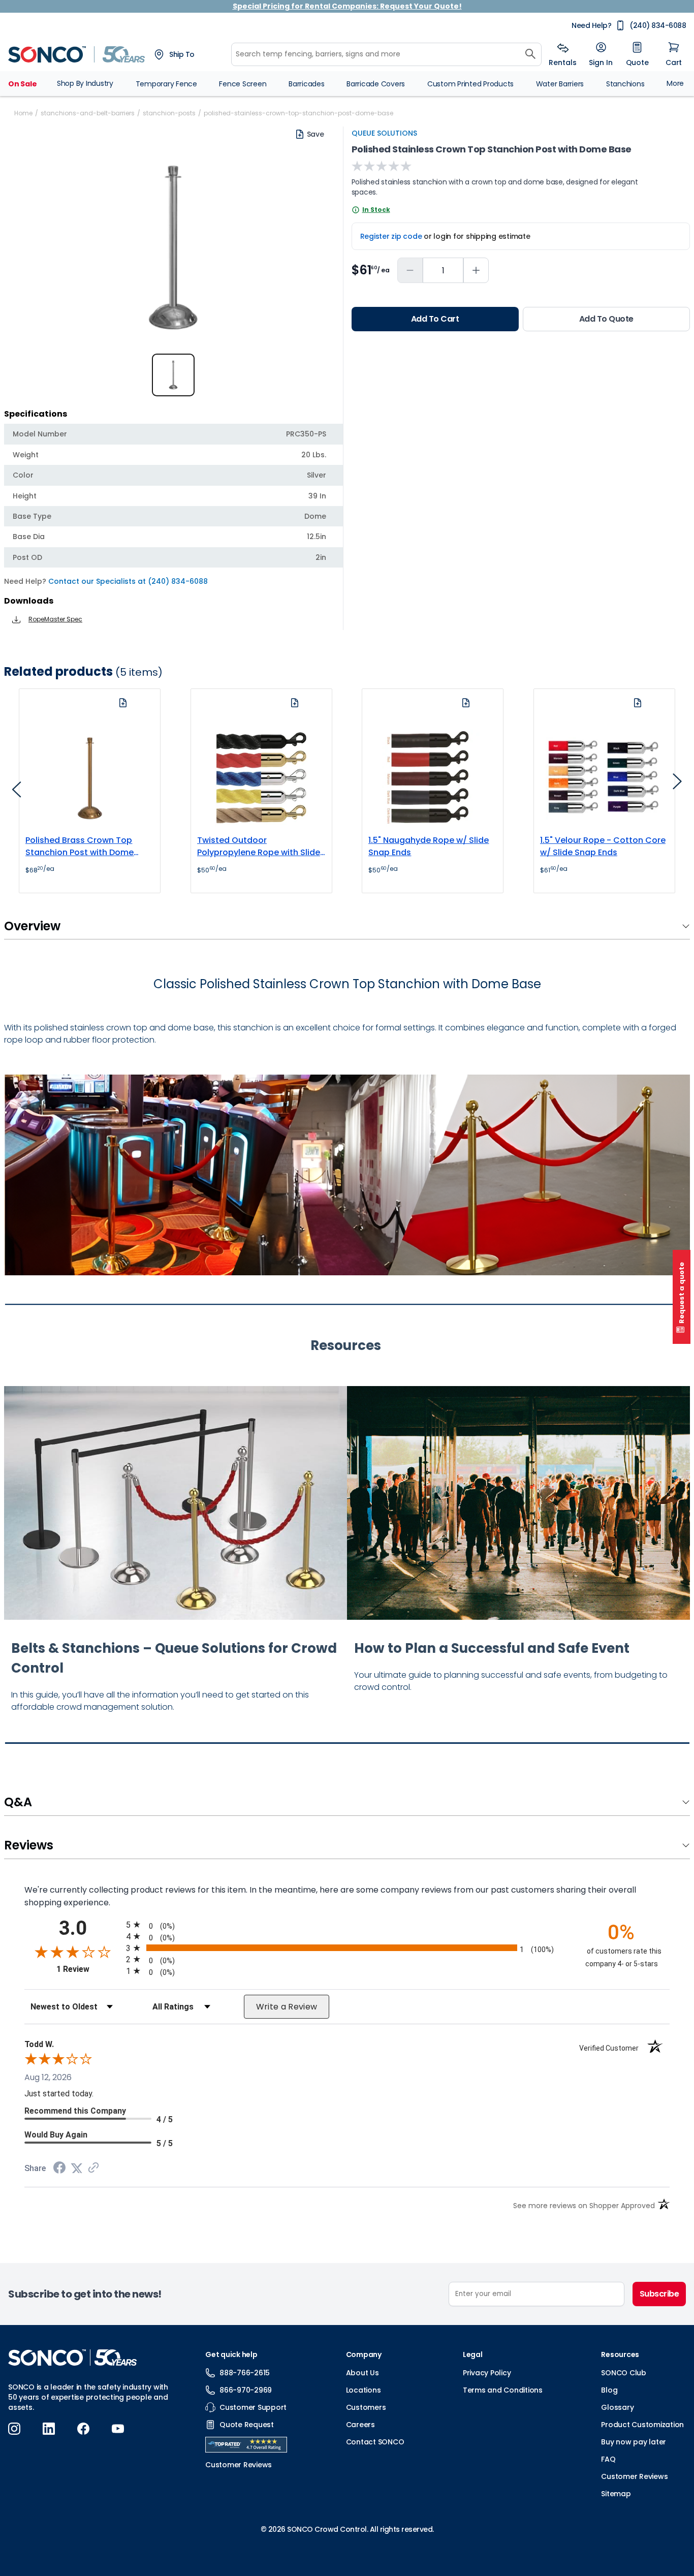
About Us (362, 2373)
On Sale (22, 84)
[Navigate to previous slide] (17, 793)
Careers (360, 2425)
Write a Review (287, 2007)
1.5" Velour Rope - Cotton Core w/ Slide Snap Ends (603, 846)
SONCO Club (624, 2373)
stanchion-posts (169, 113)
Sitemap (616, 2494)
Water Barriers (560, 84)
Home (23, 113)
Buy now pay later (634, 2442)
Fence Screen (243, 84)
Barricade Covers (376, 84)
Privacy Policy (487, 2373)
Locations (364, 2390)
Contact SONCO (375, 2442)
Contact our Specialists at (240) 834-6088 (128, 581)
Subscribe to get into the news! (85, 2294)
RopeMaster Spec (55, 619)
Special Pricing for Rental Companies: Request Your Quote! (347, 6)
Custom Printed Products (470, 84)
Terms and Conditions (503, 2390)
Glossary (617, 2407)
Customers (366, 2407)
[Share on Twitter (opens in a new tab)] (77, 2168)
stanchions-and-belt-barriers (88, 113)
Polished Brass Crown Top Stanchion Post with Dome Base (80, 846)
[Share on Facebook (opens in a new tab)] (59, 2169)
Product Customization (642, 2425)
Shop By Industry (85, 83)
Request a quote (682, 1293)
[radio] (347, 1924)
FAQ (608, 2459)
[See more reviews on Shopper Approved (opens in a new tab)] (93, 2168)
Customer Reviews (634, 2476)
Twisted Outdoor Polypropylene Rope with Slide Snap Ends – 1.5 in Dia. (259, 846)
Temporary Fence (166, 84)
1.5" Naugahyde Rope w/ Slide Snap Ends (429, 846)
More (675, 83)
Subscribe (659, 2294)
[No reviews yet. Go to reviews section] (382, 166)
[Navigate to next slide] (677, 784)
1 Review (89, 1969)
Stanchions (625, 84)
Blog (609, 2390)
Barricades (307, 84)
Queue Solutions (384, 133)
